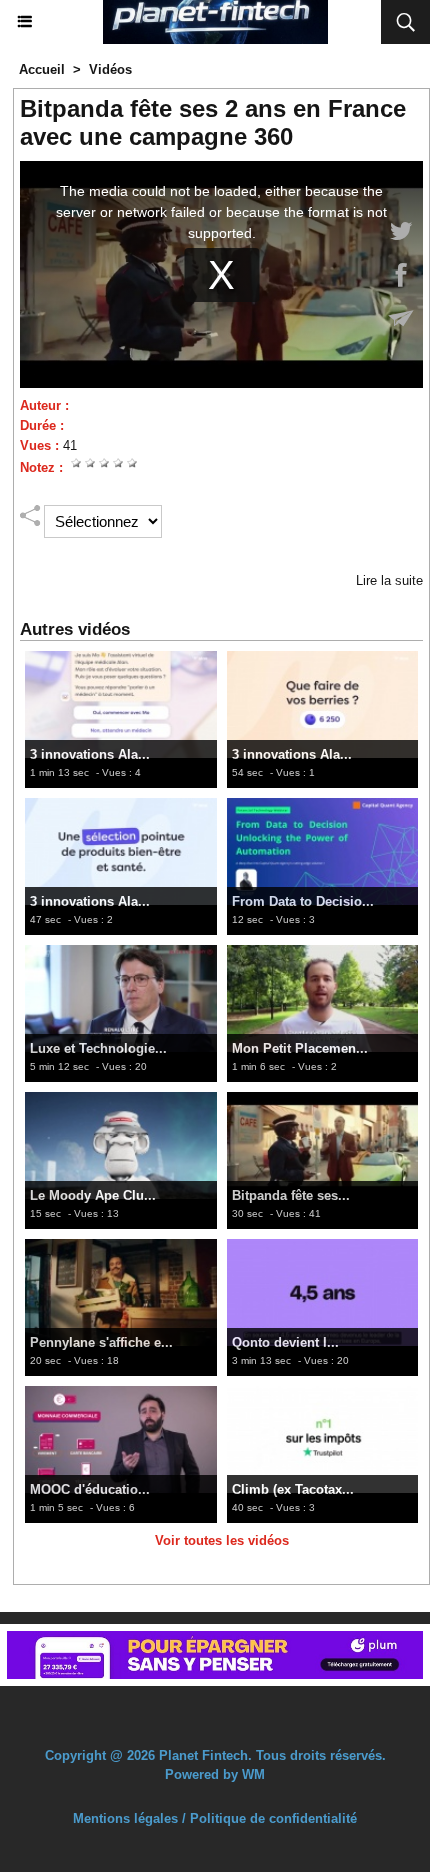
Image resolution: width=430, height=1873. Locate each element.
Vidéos (110, 69)
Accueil (42, 69)
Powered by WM (215, 1743)
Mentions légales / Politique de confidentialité (215, 1787)
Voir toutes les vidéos (222, 1540)
